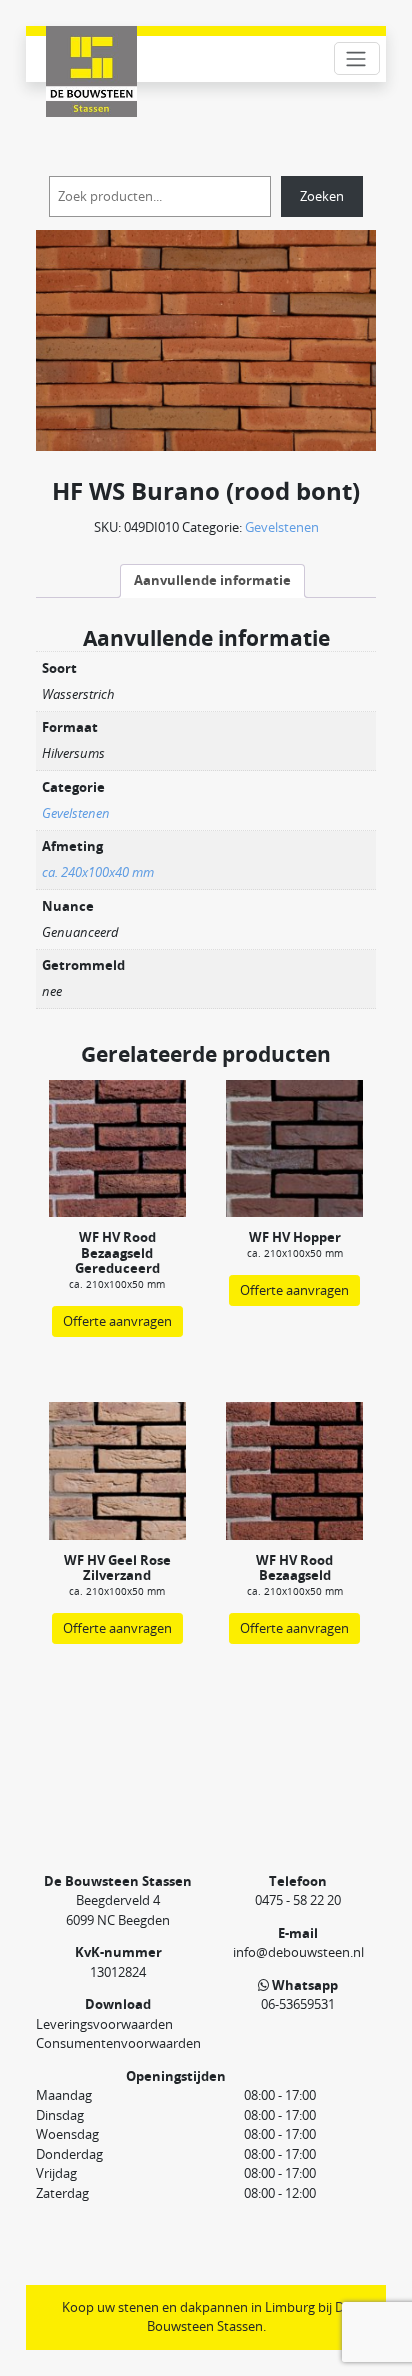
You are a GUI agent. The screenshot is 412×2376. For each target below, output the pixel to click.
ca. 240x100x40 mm (98, 872)
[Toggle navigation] (357, 58)
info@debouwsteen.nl (298, 1952)
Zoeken (322, 196)
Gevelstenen (282, 527)
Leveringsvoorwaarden (104, 2024)
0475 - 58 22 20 (298, 1900)
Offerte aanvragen (117, 1321)
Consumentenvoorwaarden (118, 2043)
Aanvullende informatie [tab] (212, 580)
